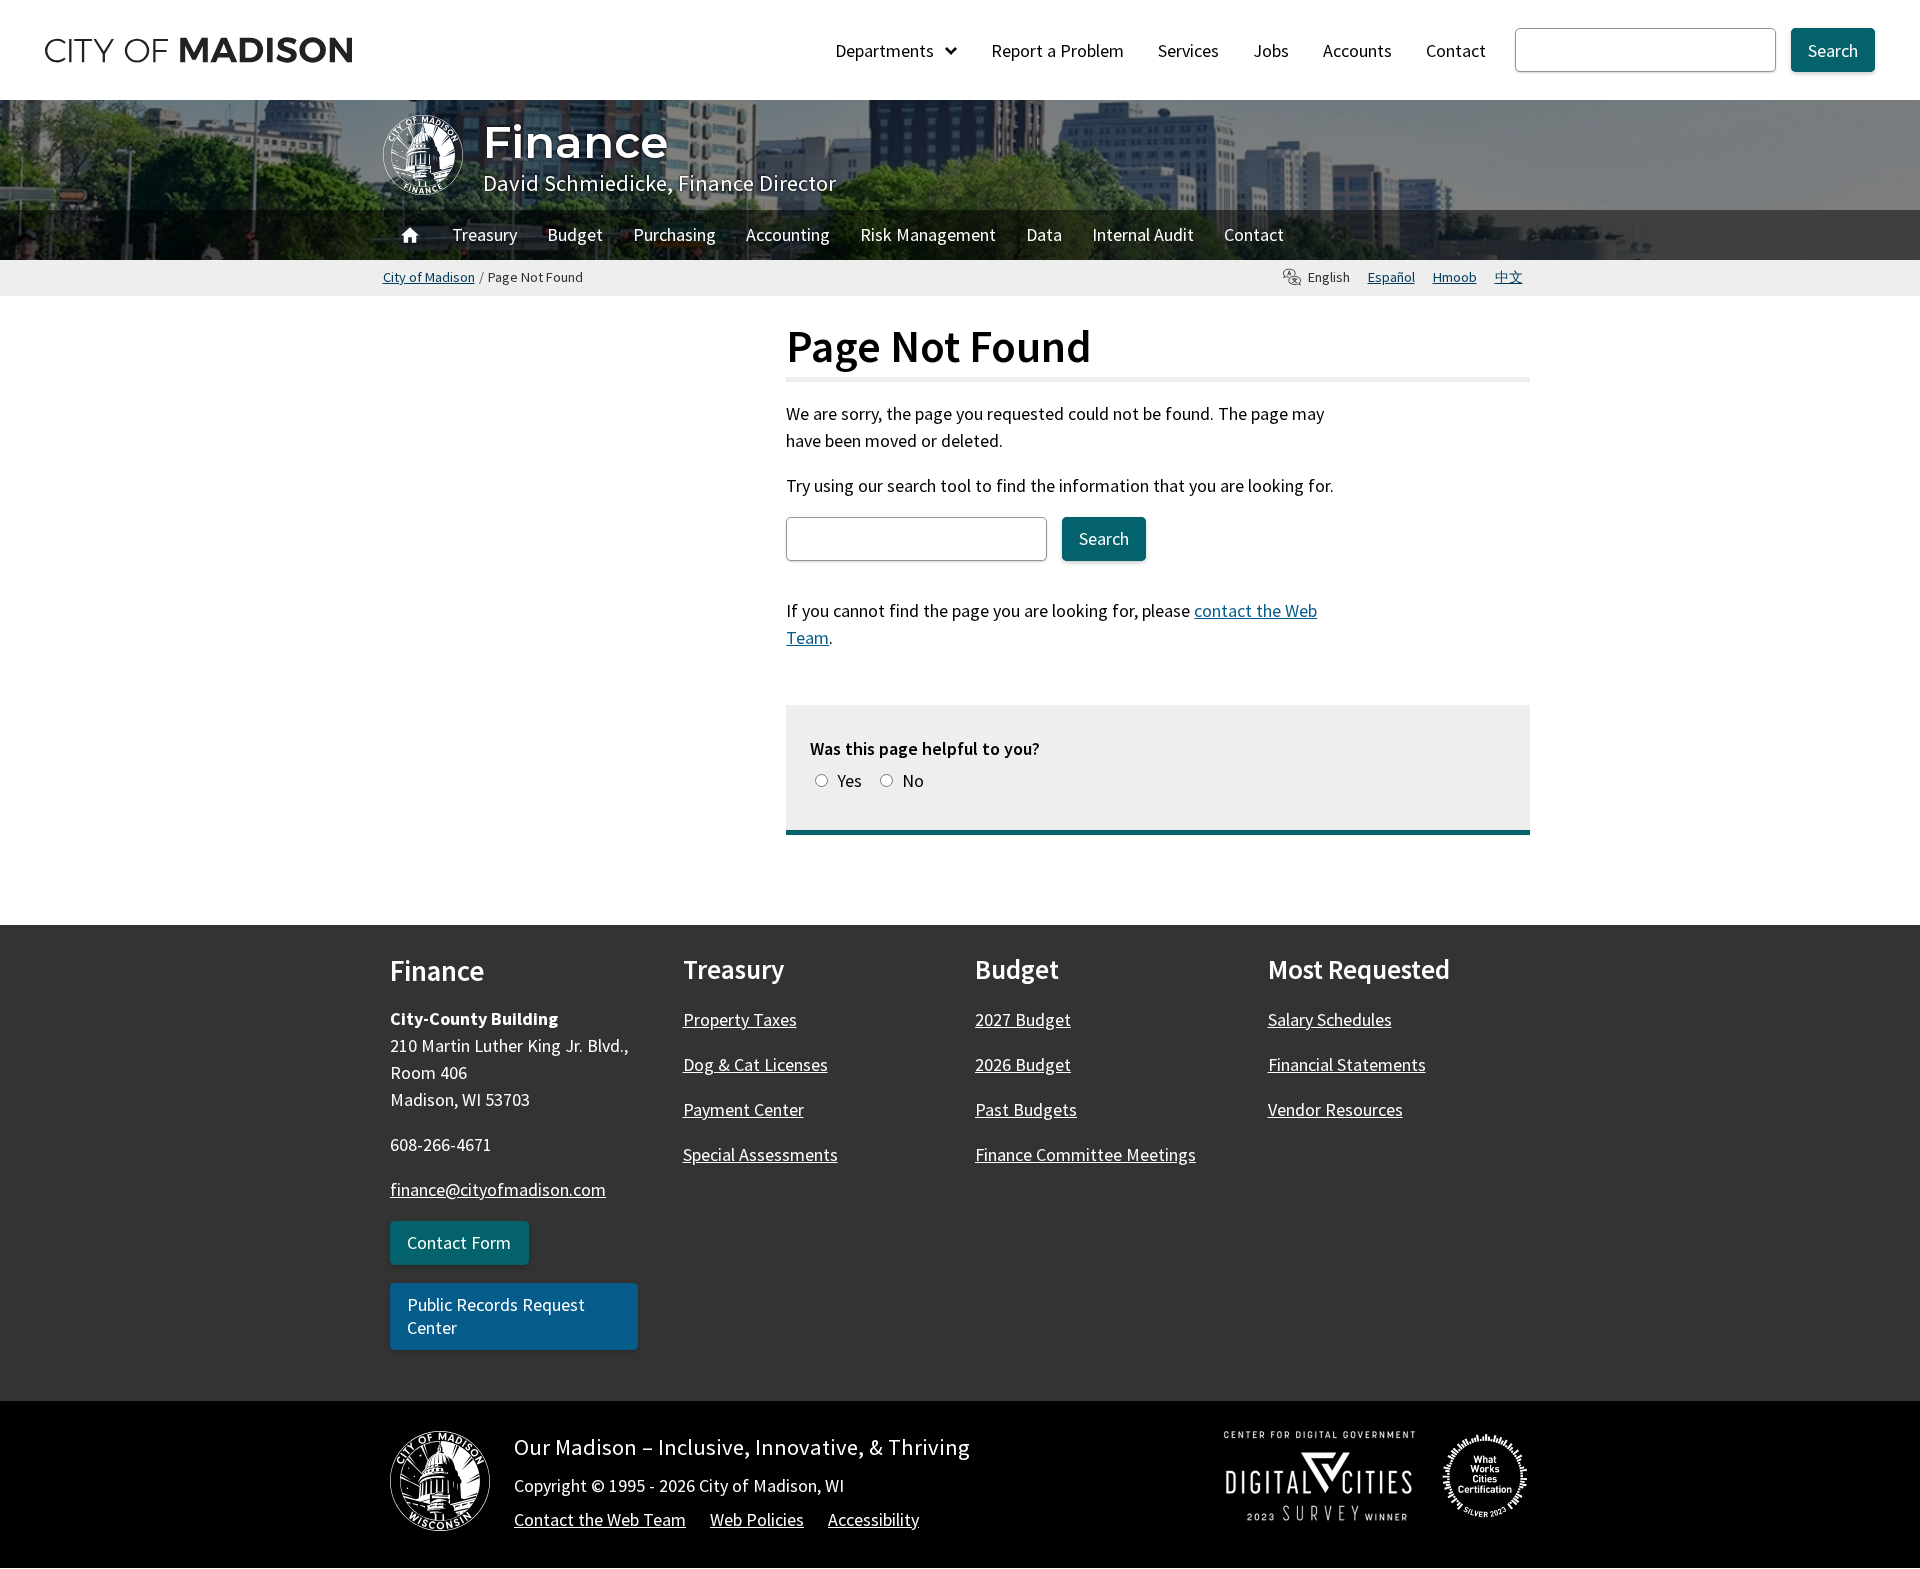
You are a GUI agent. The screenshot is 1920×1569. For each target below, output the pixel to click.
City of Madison (429, 277)
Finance (575, 141)
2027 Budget (1023, 1019)
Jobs (1271, 50)
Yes (849, 780)
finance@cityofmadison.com (498, 1189)
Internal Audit (1143, 234)
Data (1044, 234)
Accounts (1357, 50)
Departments (886, 50)
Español (1391, 277)
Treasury (484, 234)
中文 (1509, 277)
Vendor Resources (1335, 1109)
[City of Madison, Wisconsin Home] (440, 1484)
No (913, 780)
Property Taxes (740, 1019)
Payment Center (743, 1109)
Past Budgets (1026, 1109)
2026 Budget (1023, 1064)
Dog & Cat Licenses (755, 1064)
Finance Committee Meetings (1085, 1154)
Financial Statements (1347, 1064)
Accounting (788, 234)
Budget (575, 234)
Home (410, 235)
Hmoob (1455, 277)
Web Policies (757, 1519)
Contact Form (459, 1242)
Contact (1456, 50)
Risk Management (928, 234)
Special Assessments (760, 1154)
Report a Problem (1057, 50)
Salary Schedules (1330, 1019)
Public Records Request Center (496, 1316)
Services (1188, 50)
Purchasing (674, 234)
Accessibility (873, 1519)
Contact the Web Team (600, 1519)
